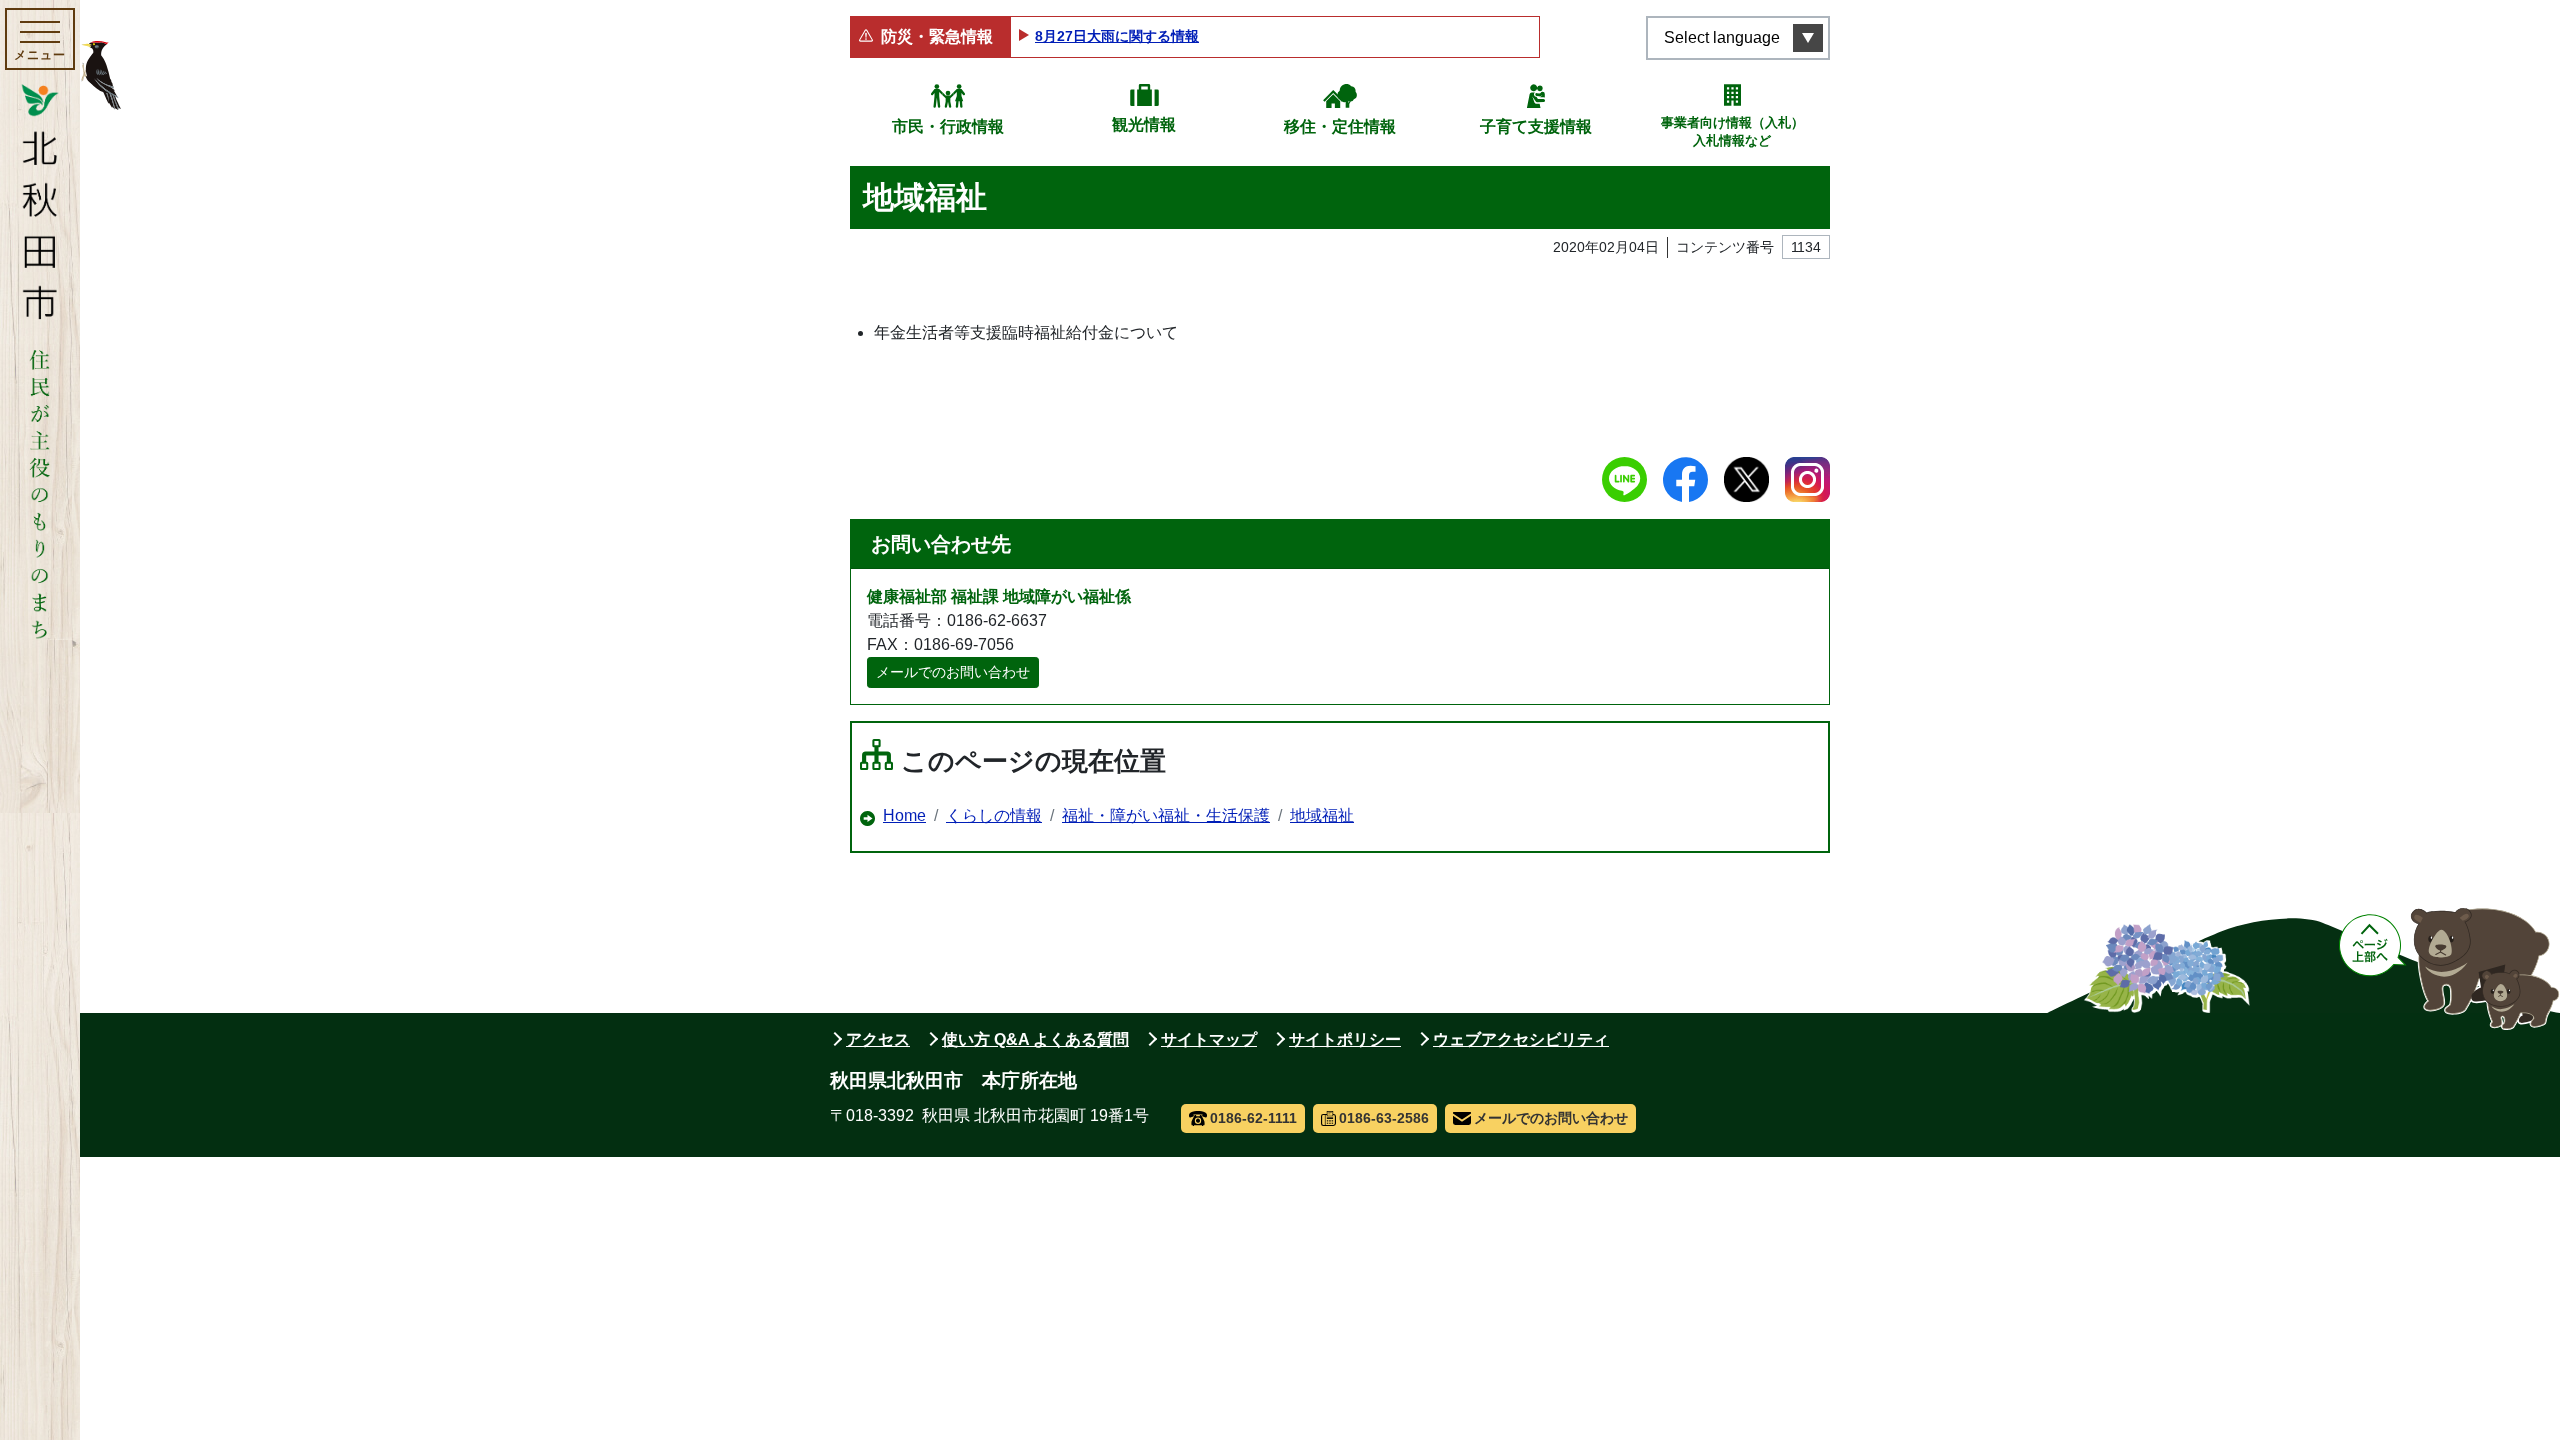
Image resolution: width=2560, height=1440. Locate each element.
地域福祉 (1322, 815)
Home (904, 815)
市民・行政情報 (948, 126)
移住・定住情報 (1340, 126)
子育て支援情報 (1536, 126)
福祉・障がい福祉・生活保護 (1166, 815)
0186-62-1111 (1253, 1118)
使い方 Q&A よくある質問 (1035, 1039)
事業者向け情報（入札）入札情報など (1732, 131)
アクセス (878, 1039)
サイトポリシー (1345, 1039)
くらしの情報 (994, 815)
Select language (1722, 37)
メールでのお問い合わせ (953, 672)
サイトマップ (1209, 1039)
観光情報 (1144, 124)
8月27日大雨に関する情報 (1117, 36)
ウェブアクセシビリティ (1521, 1039)
